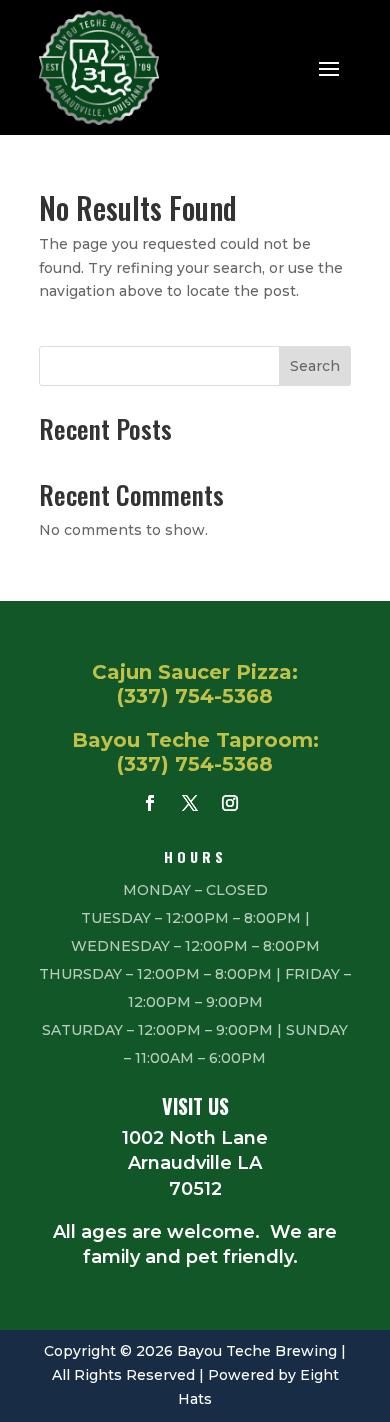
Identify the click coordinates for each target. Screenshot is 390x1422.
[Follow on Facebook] (150, 803)
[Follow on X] (190, 803)
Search (315, 366)
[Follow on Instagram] (230, 803)
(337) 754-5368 (195, 696)
